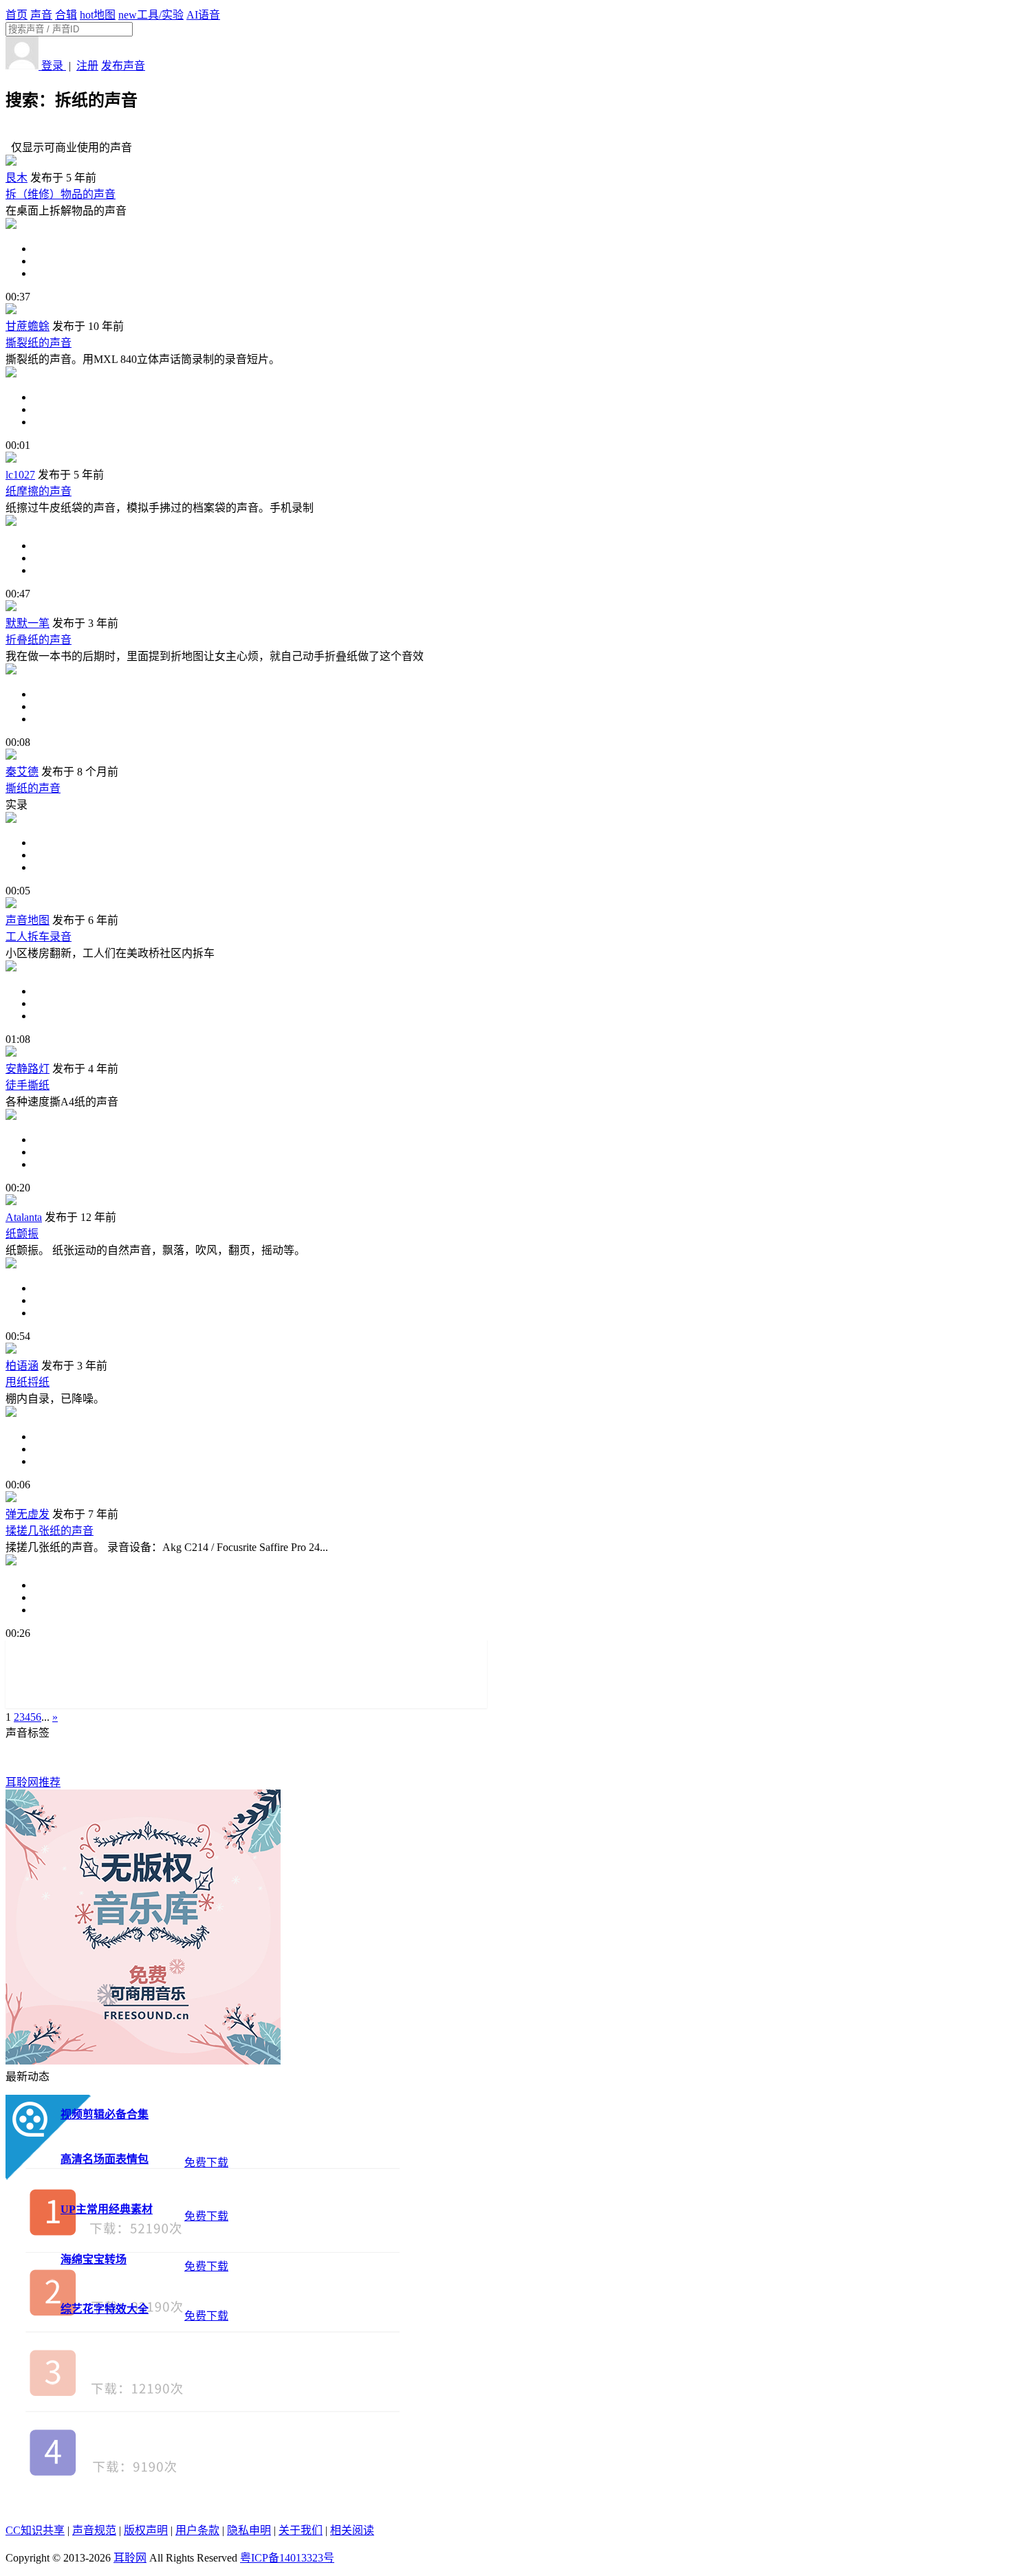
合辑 (66, 15)
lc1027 (20, 475)
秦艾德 (22, 772)
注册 (87, 66)
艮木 (17, 178)
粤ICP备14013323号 (287, 2558)
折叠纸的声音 (39, 640)
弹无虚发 (28, 1514)
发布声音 (123, 66)
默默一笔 (28, 623)
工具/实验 (151, 15)
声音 (41, 15)
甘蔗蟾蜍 (28, 326)
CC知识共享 (35, 2530)
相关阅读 (352, 2530)
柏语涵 (22, 1366)
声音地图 (28, 920)
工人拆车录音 (39, 937)
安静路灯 (28, 1069)
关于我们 (301, 2530)
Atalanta (24, 1217)
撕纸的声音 (33, 788)
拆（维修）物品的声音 (61, 194)
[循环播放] (519, 261)
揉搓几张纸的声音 (50, 1531)
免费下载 (206, 2162)
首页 (17, 15)
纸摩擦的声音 (39, 491)
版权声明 (146, 2530)
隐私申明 (249, 2530)
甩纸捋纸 (28, 1382)
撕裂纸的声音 (39, 343)
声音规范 (94, 2530)
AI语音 (203, 15)
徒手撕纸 (28, 1085)
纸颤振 (22, 1234)
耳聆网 (130, 2558)
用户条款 (197, 2530)
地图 (98, 15)
